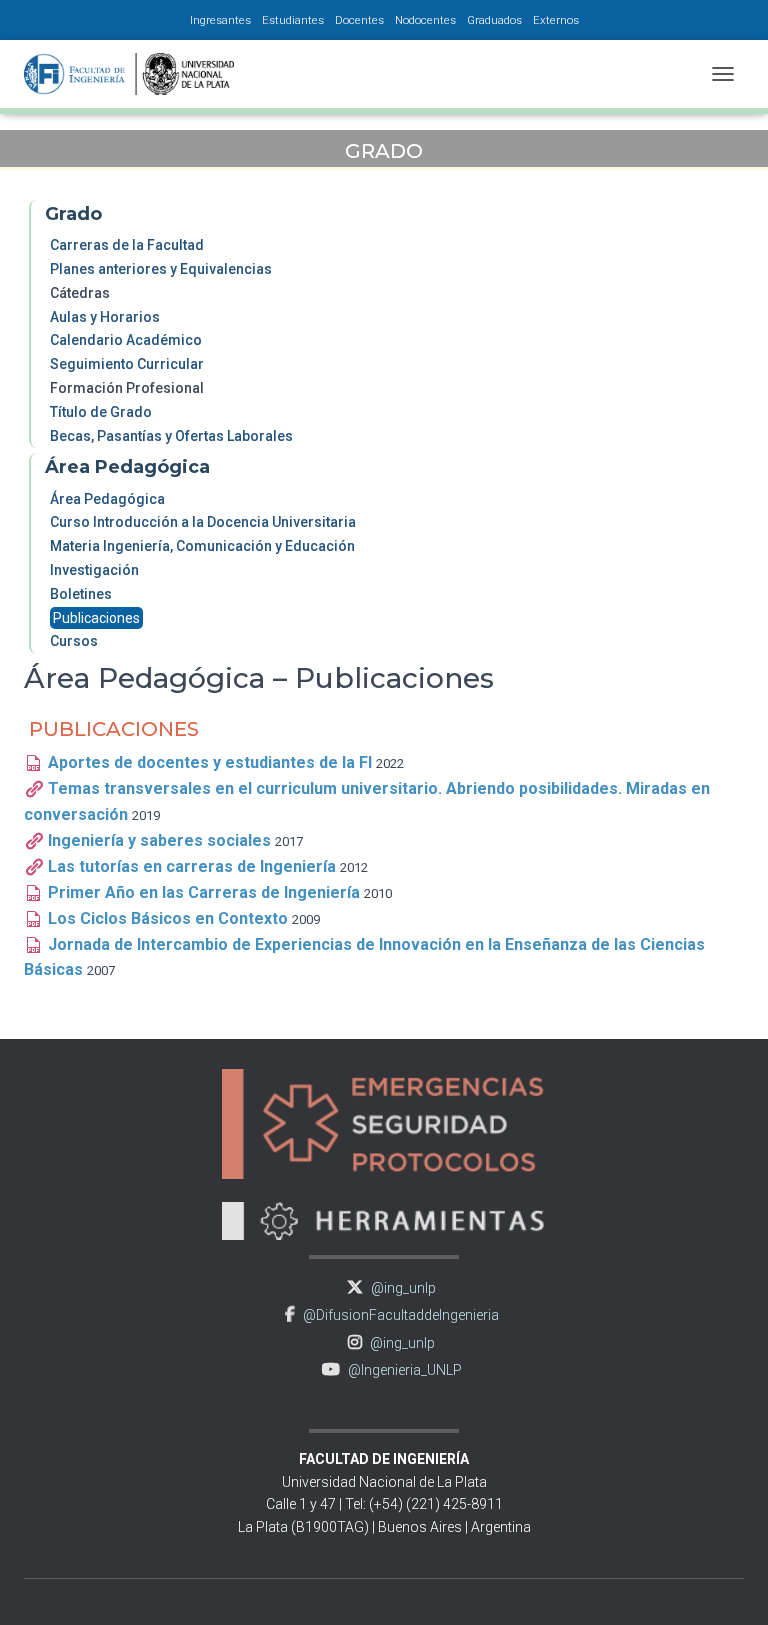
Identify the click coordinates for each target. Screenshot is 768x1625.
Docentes (359, 20)
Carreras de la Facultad (127, 245)
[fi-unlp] (136, 74)
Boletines (81, 594)
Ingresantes (220, 20)
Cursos (74, 641)
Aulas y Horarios (105, 317)
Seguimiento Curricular (127, 364)
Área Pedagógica (107, 499)
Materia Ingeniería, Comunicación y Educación (202, 546)
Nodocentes (425, 20)
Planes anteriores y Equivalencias (161, 269)
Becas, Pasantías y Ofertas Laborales (171, 436)
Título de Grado (101, 412)
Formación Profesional (127, 388)
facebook (290, 1314)
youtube (331, 1369)
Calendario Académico (126, 340)
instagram (355, 1342)
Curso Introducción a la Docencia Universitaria (203, 522)
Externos (556, 20)
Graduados (494, 20)
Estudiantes (293, 20)
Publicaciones (96, 618)
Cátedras (80, 293)
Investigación (94, 570)
